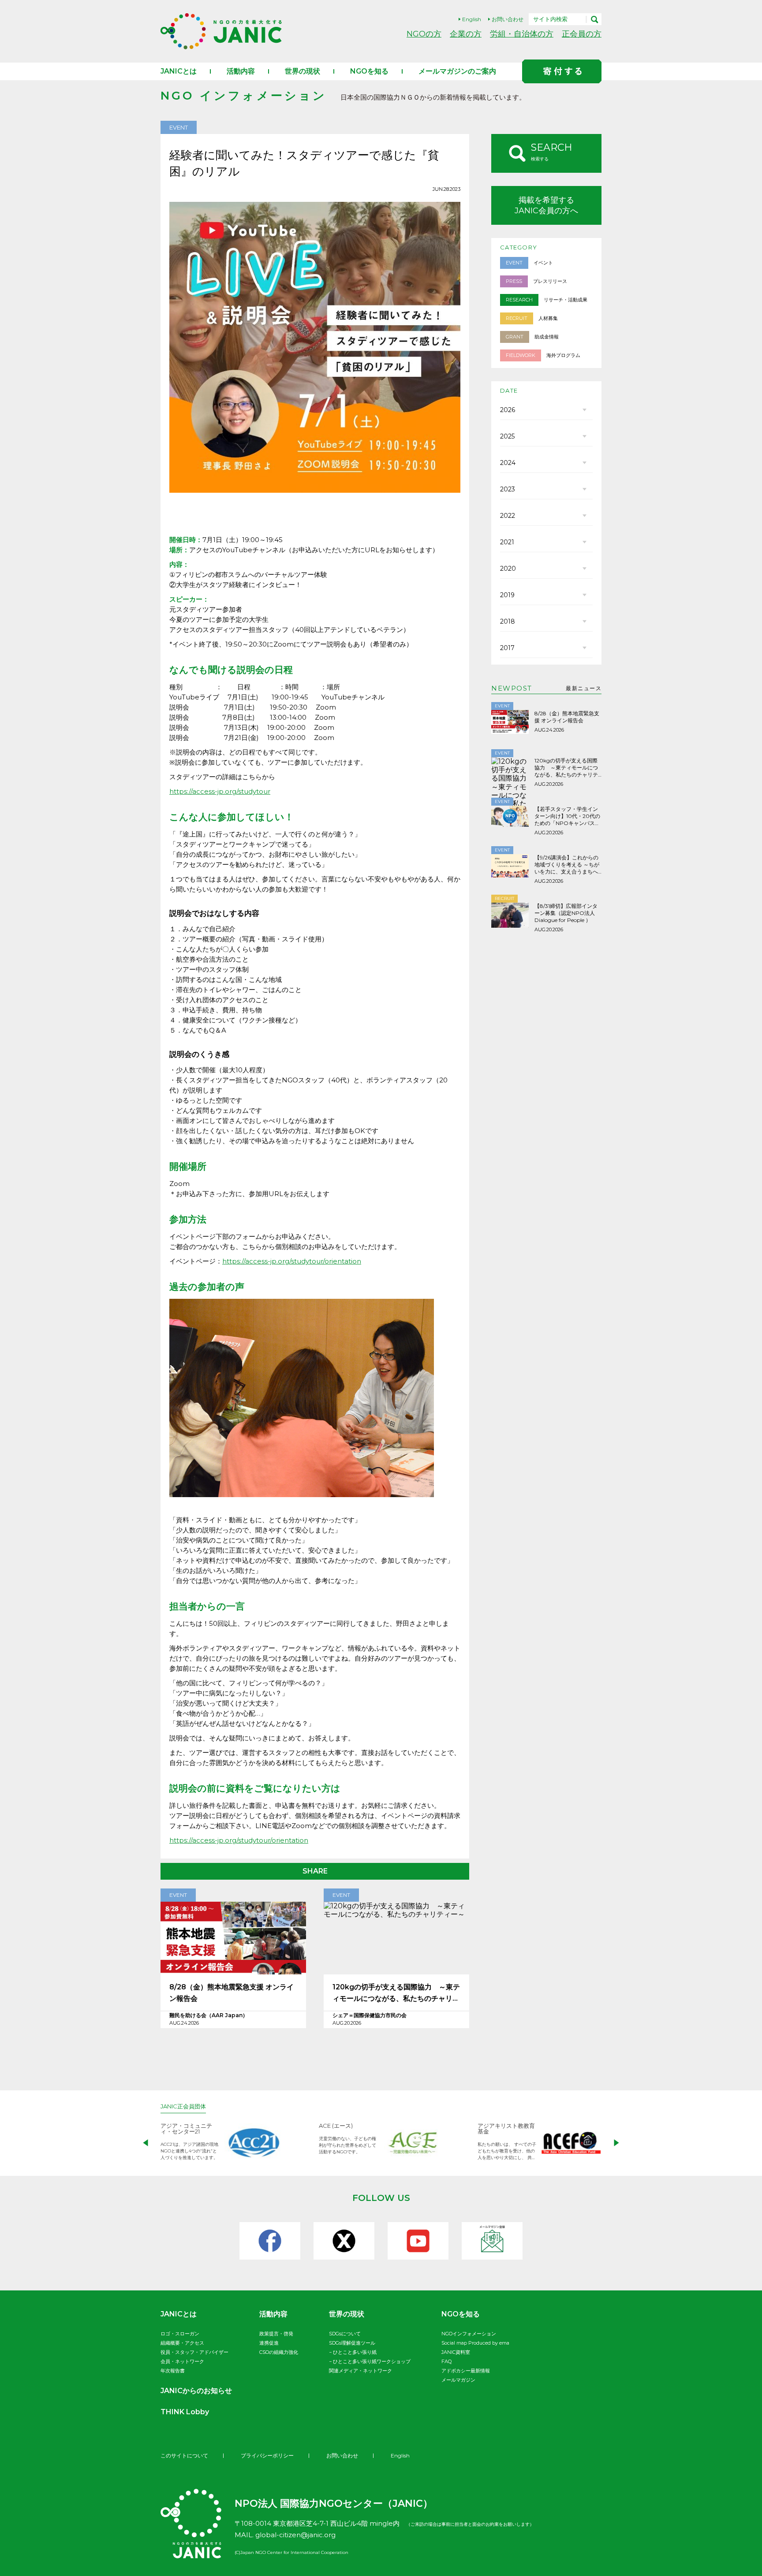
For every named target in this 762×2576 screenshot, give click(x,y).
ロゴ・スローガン (180, 2334)
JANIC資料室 (456, 2352)
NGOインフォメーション (469, 2334)
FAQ (446, 2361)
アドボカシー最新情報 (466, 2371)
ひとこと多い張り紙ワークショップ (372, 2361)
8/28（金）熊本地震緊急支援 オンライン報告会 (232, 1993)
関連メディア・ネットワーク (360, 2371)
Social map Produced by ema (475, 2343)
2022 (508, 516)
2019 (507, 595)
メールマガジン (458, 2380)
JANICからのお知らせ (196, 2391)
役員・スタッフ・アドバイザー (194, 2352)
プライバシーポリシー (267, 2455)
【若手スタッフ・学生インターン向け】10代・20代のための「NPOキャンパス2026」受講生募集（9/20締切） (567, 816)
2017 (507, 648)
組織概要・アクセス (182, 2343)
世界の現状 (303, 71)
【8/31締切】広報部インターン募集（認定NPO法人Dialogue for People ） (566, 913)
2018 (508, 621)
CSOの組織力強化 (279, 2352)
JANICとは (179, 71)
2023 (508, 489)
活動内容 (241, 71)
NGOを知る (369, 71)
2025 (507, 436)
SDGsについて (345, 2334)
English (472, 19)
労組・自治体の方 (522, 34)
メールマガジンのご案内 (457, 71)
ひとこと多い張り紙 (355, 2352)
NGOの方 (424, 34)
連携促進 (269, 2343)
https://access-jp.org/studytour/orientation (292, 1261)
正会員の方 (582, 34)
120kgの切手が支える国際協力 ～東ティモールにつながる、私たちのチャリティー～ (396, 1994)
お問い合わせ (508, 19)
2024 (508, 463)
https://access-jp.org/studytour (220, 791)
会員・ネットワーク (182, 2361)
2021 (507, 542)
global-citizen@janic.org (295, 2535)
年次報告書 (173, 2371)
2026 (508, 410)
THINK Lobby (185, 2412)
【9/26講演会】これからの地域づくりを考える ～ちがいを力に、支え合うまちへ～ (567, 865)
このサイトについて (184, 2455)
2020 (508, 569)
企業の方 (466, 34)
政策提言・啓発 (276, 2334)
